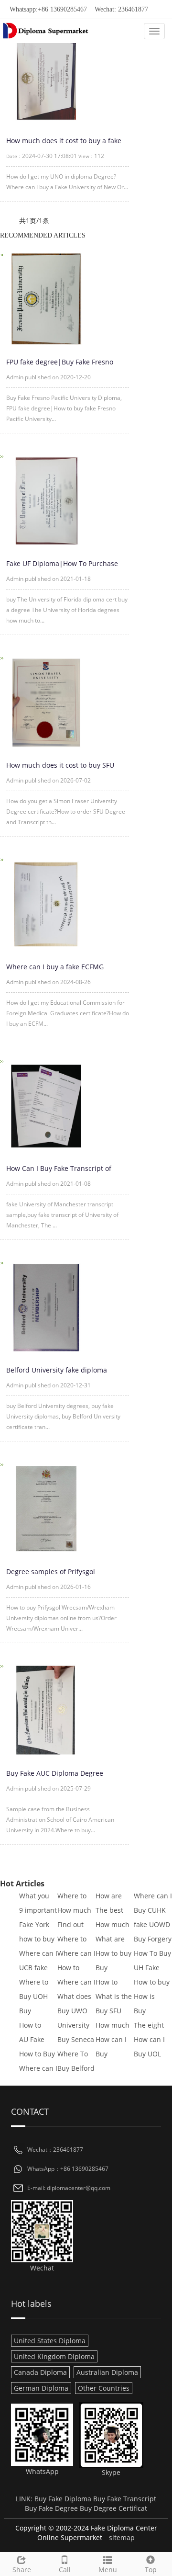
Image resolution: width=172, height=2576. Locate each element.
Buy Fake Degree (51, 2508)
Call (65, 2570)
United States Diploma (50, 2341)
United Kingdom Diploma (54, 2356)
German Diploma (41, 2388)
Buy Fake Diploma (63, 2499)
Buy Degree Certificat (113, 2508)
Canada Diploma (40, 2372)
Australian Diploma (107, 2372)
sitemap (122, 2537)
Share (22, 2570)
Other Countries (104, 2388)
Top (151, 2570)
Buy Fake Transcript (125, 2499)
